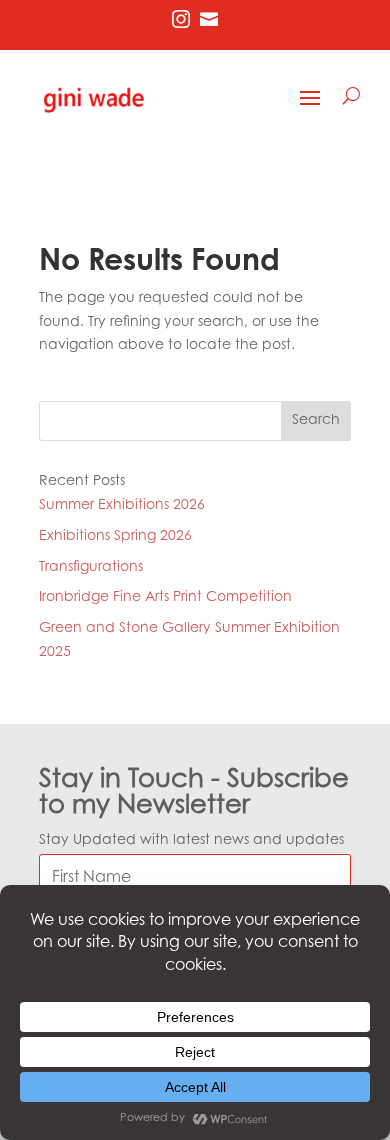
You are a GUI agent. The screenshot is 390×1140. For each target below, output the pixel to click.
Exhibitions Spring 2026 (115, 537)
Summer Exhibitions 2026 (122, 506)
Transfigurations (91, 568)
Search (316, 421)
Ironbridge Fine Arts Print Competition (165, 598)
